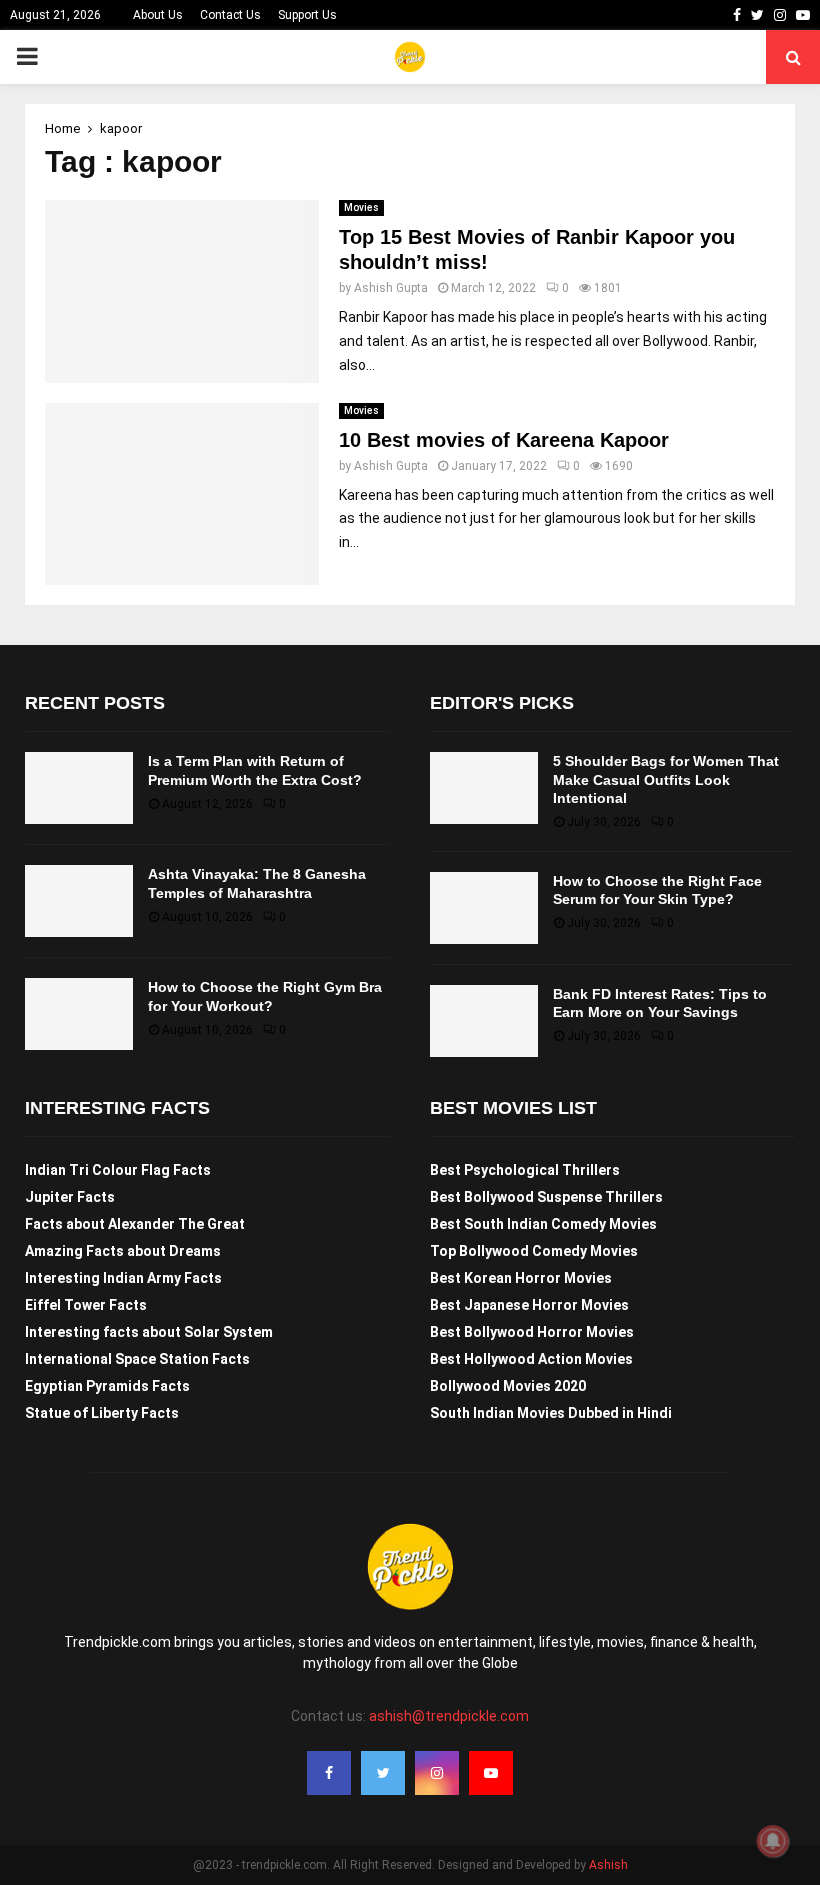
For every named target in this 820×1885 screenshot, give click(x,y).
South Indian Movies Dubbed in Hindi (551, 1413)
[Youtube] (491, 1773)
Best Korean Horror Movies (521, 1278)
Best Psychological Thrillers (525, 1170)
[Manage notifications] (773, 1841)
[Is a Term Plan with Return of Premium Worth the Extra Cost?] (79, 788)
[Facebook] (329, 1773)
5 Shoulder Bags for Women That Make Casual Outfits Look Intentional (666, 779)
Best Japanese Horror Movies (529, 1305)
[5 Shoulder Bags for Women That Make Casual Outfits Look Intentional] (484, 788)
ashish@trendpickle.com (449, 1716)
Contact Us (230, 15)
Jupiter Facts (70, 1197)
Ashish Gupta (391, 288)
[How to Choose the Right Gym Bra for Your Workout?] (79, 1014)
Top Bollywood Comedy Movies (534, 1251)
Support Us (307, 15)
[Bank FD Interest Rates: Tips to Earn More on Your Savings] (484, 1021)
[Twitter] (383, 1773)
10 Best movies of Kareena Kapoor (504, 440)
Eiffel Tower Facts (86, 1305)
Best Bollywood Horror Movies (532, 1332)
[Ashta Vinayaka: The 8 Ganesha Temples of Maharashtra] (79, 901)
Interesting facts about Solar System (149, 1332)
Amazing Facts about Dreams (123, 1251)
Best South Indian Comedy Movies (543, 1224)
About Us (158, 15)
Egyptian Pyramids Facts (107, 1386)
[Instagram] (437, 1773)
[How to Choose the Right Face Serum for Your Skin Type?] (484, 908)
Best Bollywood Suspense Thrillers (546, 1197)
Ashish (608, 1865)
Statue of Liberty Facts (102, 1413)
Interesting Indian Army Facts (123, 1278)
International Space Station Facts (137, 1359)
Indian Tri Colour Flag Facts (118, 1170)
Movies (361, 207)
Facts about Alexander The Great (135, 1224)
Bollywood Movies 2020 (508, 1386)
